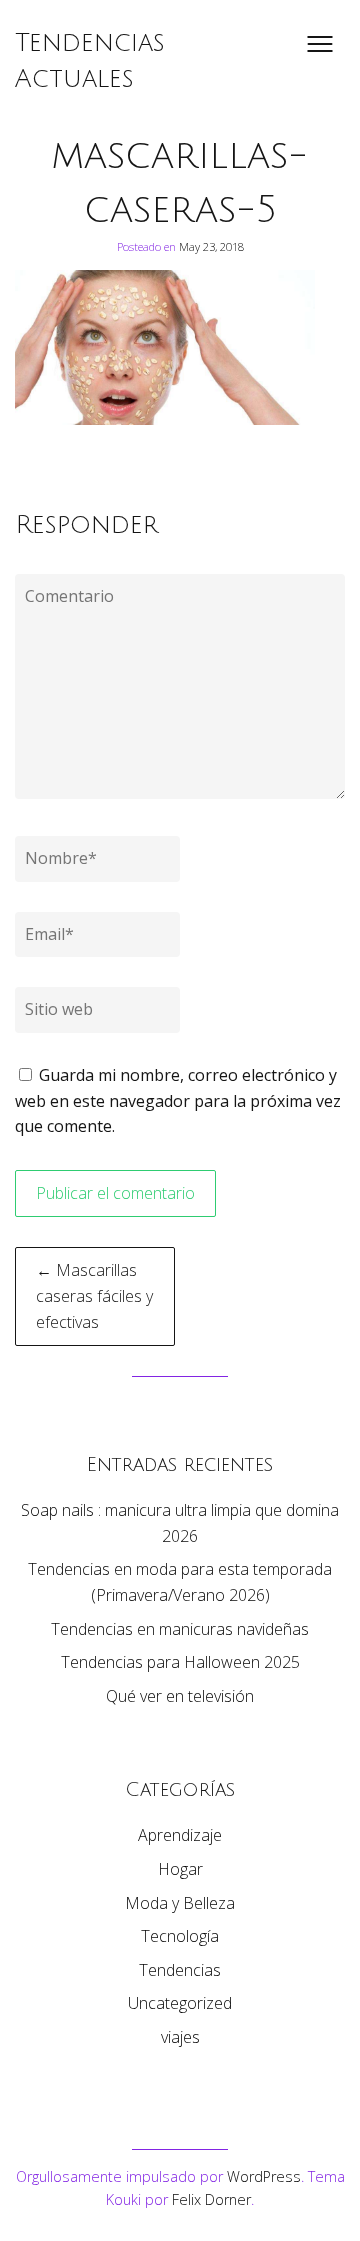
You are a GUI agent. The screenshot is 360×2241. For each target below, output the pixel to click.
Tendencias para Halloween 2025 (180, 1662)
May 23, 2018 (211, 246)
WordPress (264, 2176)
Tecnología (180, 1936)
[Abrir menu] (320, 44)
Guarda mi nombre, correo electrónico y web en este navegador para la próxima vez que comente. (178, 1100)
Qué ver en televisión (180, 1696)
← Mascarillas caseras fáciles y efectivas (94, 1295)
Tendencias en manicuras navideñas (180, 1629)
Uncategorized (180, 2003)
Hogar (180, 1869)
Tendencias (180, 1970)
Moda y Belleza (180, 1903)
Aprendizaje (180, 1835)
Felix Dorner (211, 2199)
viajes (180, 2037)
